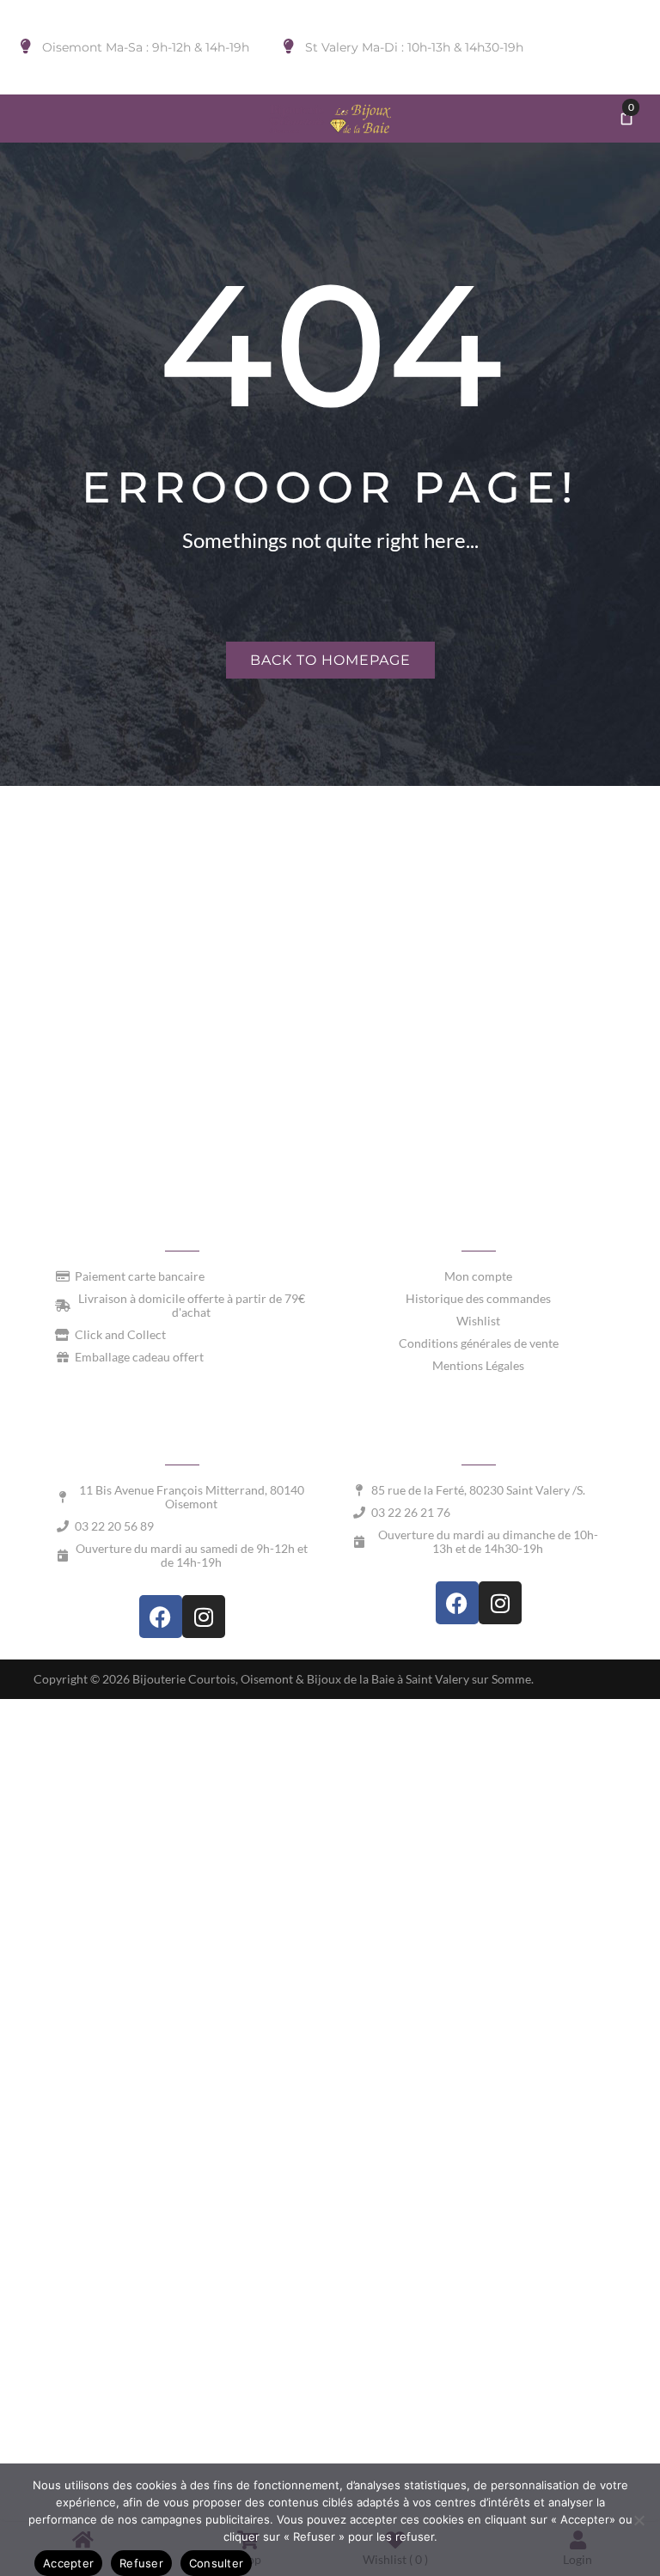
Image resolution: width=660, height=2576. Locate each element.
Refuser (141, 2563)
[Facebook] (161, 1617)
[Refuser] (639, 2520)
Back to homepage (330, 660)
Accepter (68, 2563)
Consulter (216, 2563)
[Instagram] (204, 1617)
